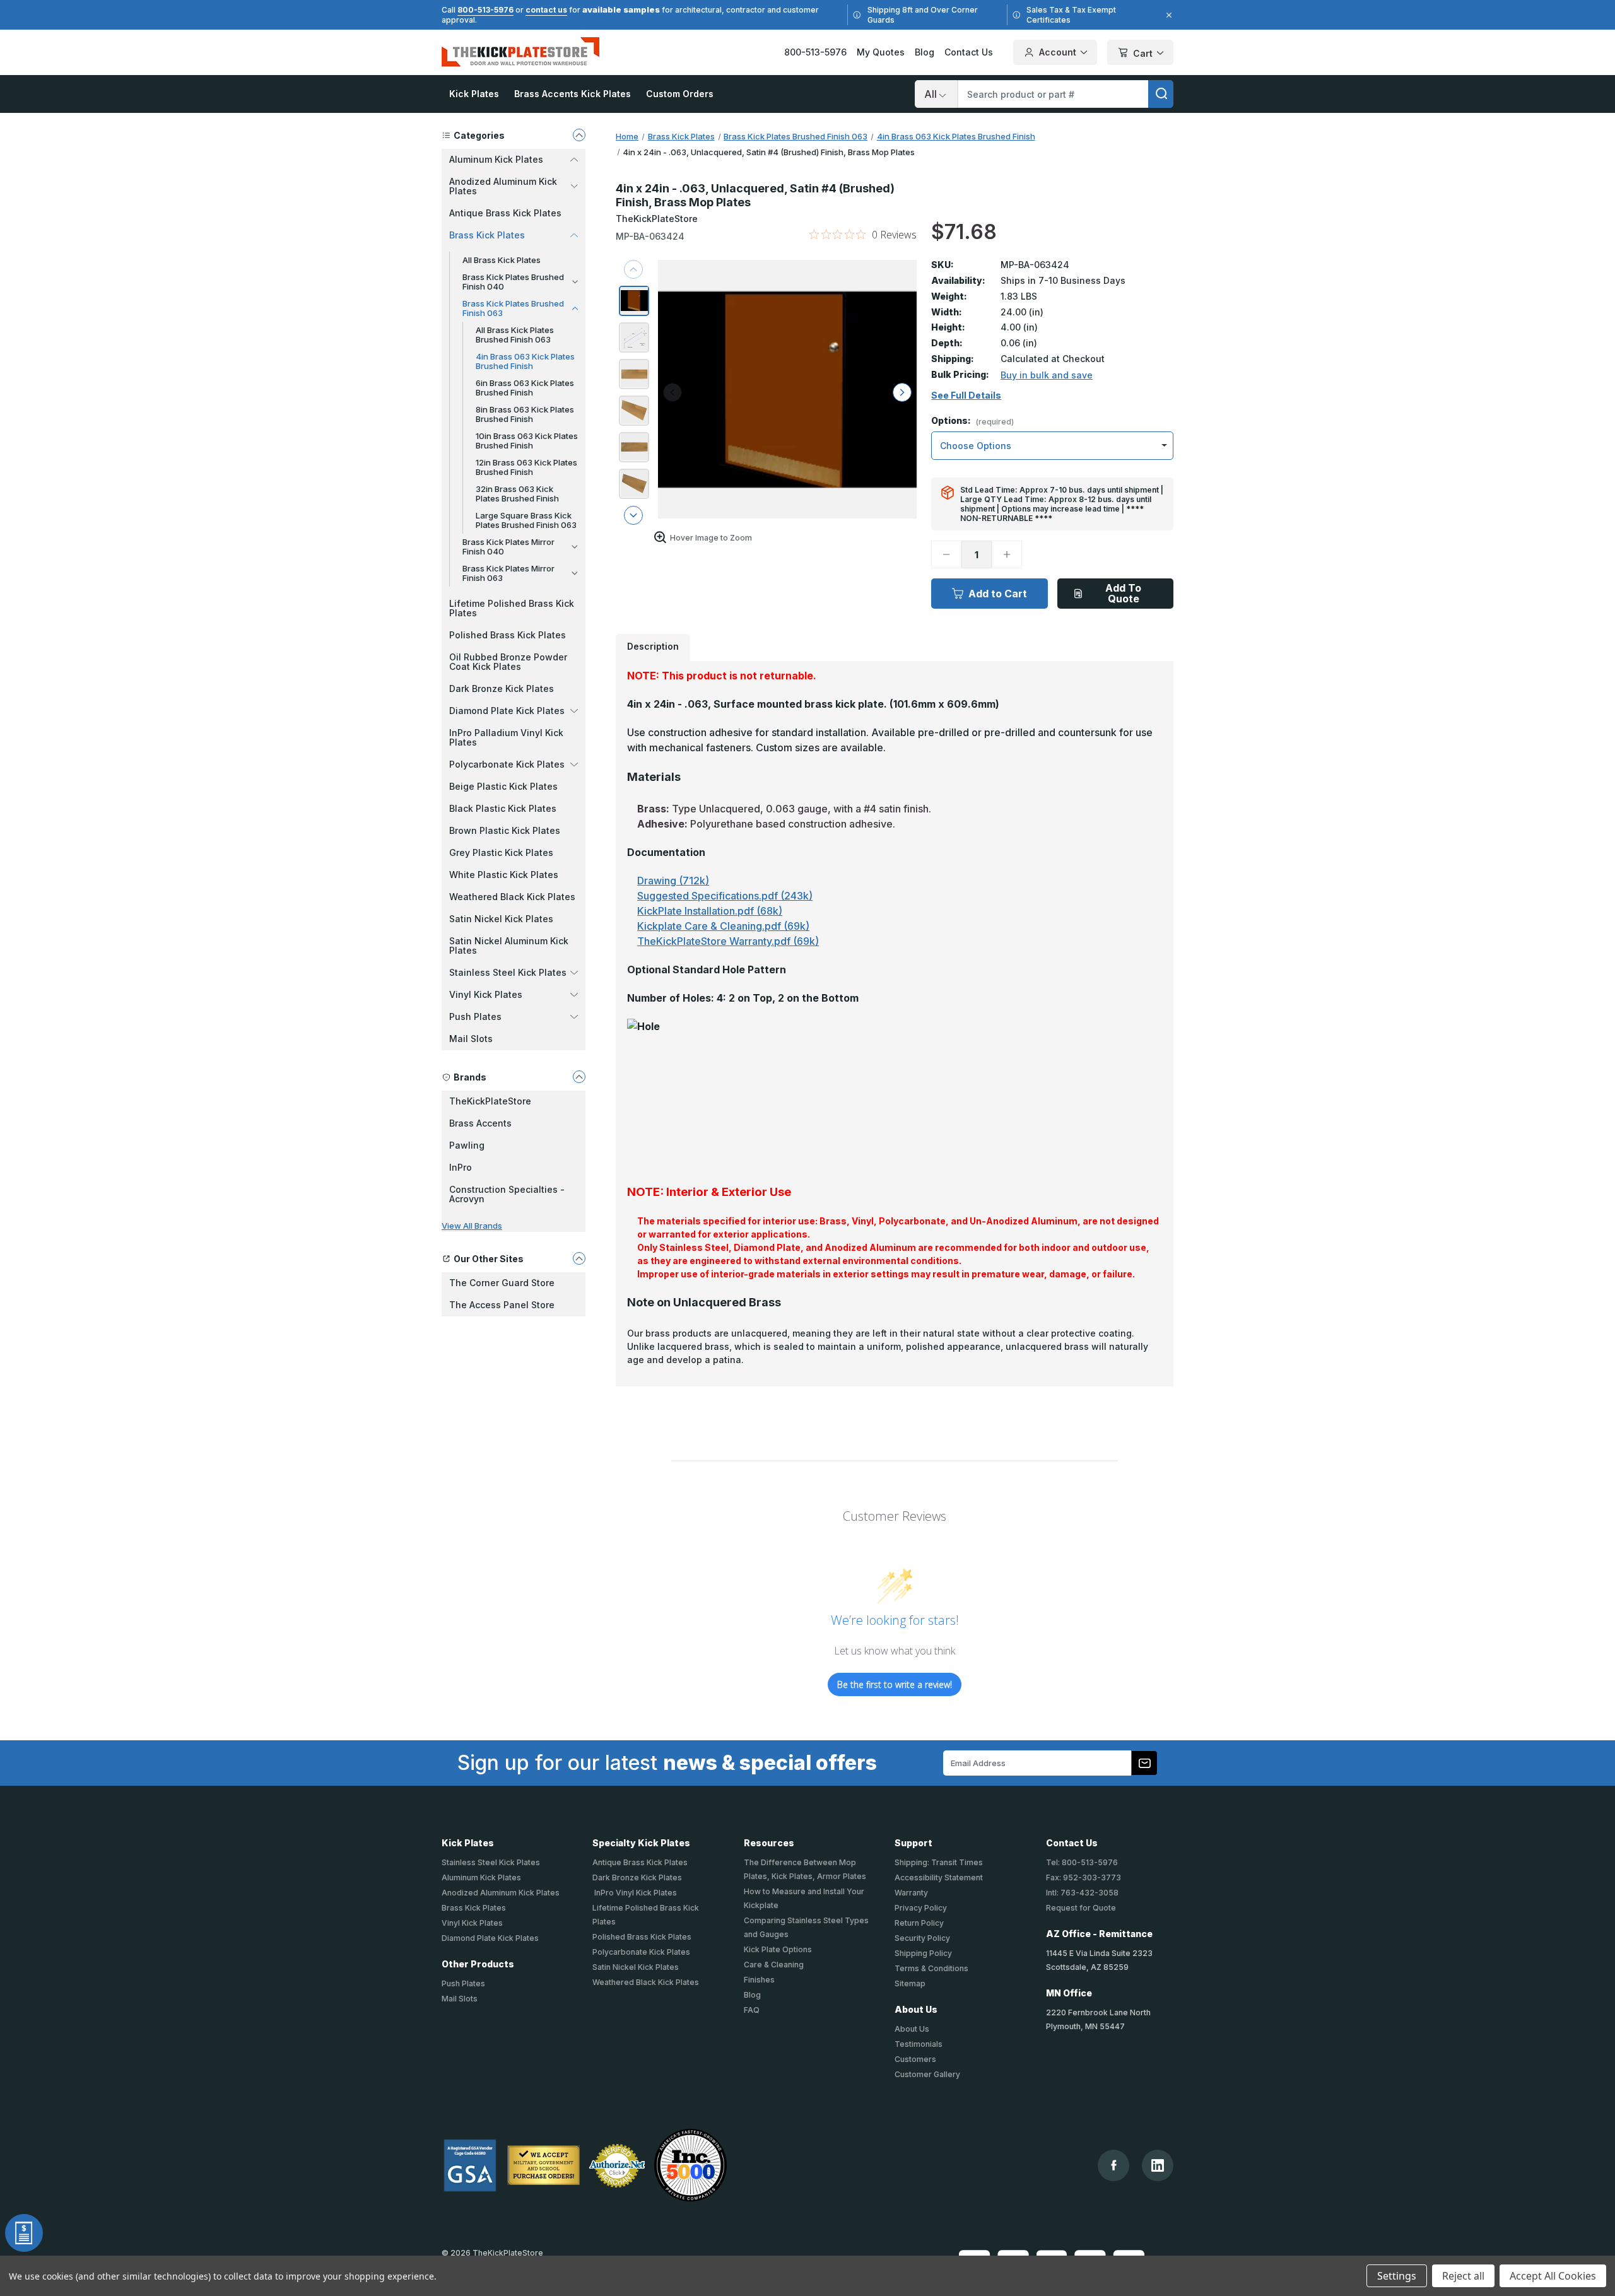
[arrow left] (672, 392)
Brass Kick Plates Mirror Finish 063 (508, 573)
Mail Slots (471, 1039)
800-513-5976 (485, 10)
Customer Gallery (927, 2074)
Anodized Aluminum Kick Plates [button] (503, 186)
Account (1058, 52)
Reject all (1463, 2276)
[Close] (1167, 15)
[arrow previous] (633, 269)
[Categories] (579, 135)
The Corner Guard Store (502, 1283)
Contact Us (969, 52)
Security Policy (922, 1938)
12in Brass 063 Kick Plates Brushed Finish (526, 467)
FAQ (752, 2010)
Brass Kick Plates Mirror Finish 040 (508, 547)
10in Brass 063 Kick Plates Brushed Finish (527, 441)
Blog (925, 52)
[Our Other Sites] (579, 1258)
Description (653, 646)
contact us (546, 10)
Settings (1397, 2276)
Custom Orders (680, 94)
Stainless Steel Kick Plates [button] (508, 972)
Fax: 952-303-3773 (1084, 1877)
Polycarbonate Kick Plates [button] (507, 764)
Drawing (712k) (673, 881)
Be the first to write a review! (895, 1684)
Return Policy (919, 1923)
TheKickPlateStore (490, 1101)
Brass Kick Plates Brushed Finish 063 (513, 308)
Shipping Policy (923, 1953)
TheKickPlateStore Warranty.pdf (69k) (728, 941)
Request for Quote (1081, 1908)
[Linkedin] (1158, 2165)
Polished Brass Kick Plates (508, 635)
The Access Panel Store (502, 1305)
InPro (461, 1167)
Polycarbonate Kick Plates (641, 1952)
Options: (972, 421)
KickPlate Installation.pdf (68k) (710, 911)
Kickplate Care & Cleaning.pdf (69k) (723, 926)
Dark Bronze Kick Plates (502, 688)
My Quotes (881, 52)
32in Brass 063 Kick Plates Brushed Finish (517, 494)
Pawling (467, 1145)
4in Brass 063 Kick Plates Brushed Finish (525, 361)
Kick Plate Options (778, 1949)
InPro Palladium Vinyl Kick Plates (506, 737)
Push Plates (463, 1983)
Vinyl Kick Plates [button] (486, 994)
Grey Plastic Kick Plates (501, 852)
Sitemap (910, 1983)
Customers (915, 2059)
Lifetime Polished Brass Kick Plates (512, 608)
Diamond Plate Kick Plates (490, 1938)
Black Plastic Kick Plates (503, 808)
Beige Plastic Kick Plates (503, 786)
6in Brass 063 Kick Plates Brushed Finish (525, 388)
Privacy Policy (921, 1908)
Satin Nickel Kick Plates (501, 919)
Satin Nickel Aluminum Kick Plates (509, 946)
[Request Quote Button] (24, 2233)
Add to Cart (998, 594)
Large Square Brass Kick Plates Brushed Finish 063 (526, 520)
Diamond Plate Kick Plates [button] (507, 711)
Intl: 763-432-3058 (1082, 1893)
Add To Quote (1123, 593)
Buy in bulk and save (1047, 375)
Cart (1143, 53)
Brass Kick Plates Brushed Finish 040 (513, 282)
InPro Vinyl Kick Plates (635, 1893)
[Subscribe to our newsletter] (1144, 1763)
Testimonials (919, 2044)
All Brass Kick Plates (502, 260)
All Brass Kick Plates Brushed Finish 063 (515, 335)
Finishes (759, 1980)
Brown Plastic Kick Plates (505, 830)
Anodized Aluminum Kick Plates (501, 1893)
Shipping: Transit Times (939, 1862)
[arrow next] (633, 515)
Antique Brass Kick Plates (505, 213)
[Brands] (579, 1077)
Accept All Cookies (1553, 2276)
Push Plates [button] (475, 1016)
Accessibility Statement (939, 1877)
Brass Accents (480, 1123)
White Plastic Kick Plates (504, 875)
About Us (912, 2029)
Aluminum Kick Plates (481, 1877)
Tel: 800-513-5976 (1082, 1862)
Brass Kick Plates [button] (487, 235)
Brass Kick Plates (474, 1908)
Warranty (911, 1893)
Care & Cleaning (774, 1965)
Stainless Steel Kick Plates (491, 1862)
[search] (1161, 94)
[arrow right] (902, 392)
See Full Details (966, 395)
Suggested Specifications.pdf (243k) (725, 896)
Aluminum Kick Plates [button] (496, 159)
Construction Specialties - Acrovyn (507, 1194)
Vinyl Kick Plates (472, 1923)
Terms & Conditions (931, 1968)
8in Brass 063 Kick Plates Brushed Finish (525, 414)
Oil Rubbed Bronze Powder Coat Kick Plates (508, 662)
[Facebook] (1114, 2165)
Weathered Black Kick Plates (512, 897)
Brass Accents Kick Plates (573, 94)
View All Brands (472, 1226)
